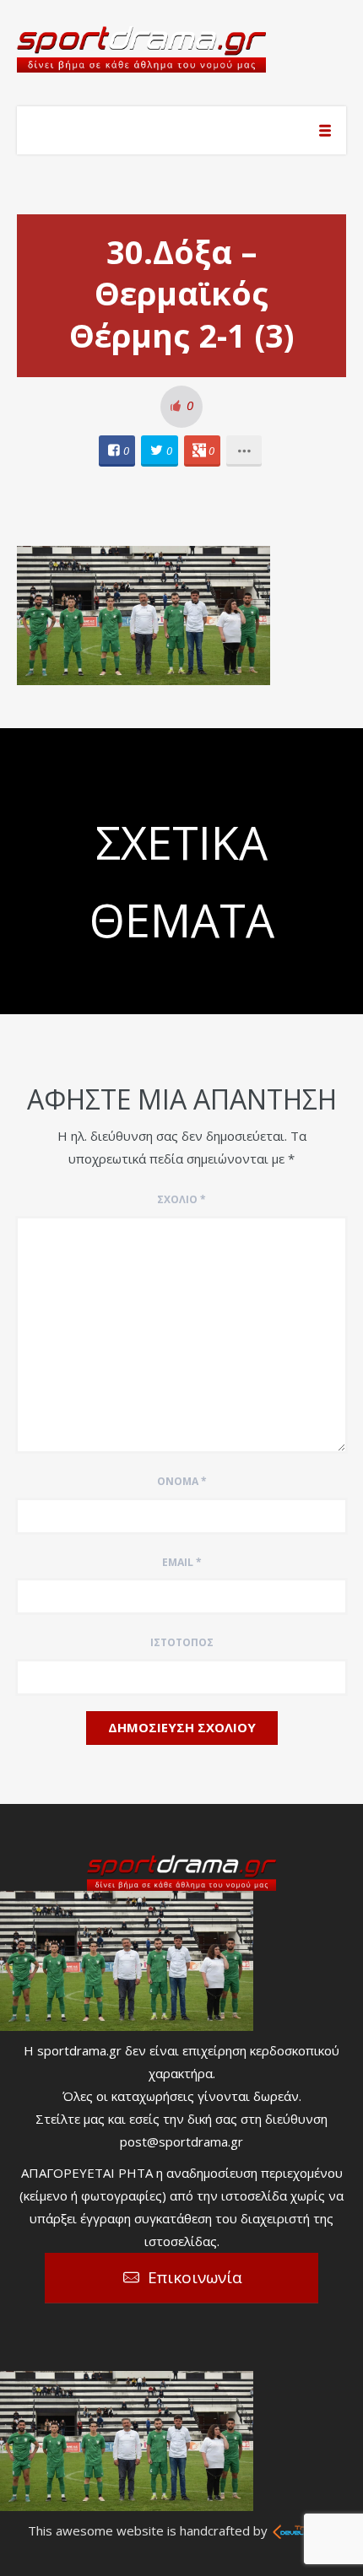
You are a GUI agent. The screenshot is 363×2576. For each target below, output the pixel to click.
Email (182, 1562)
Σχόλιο (181, 1199)
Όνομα (182, 1481)
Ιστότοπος (182, 1642)
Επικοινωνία (195, 2277)
